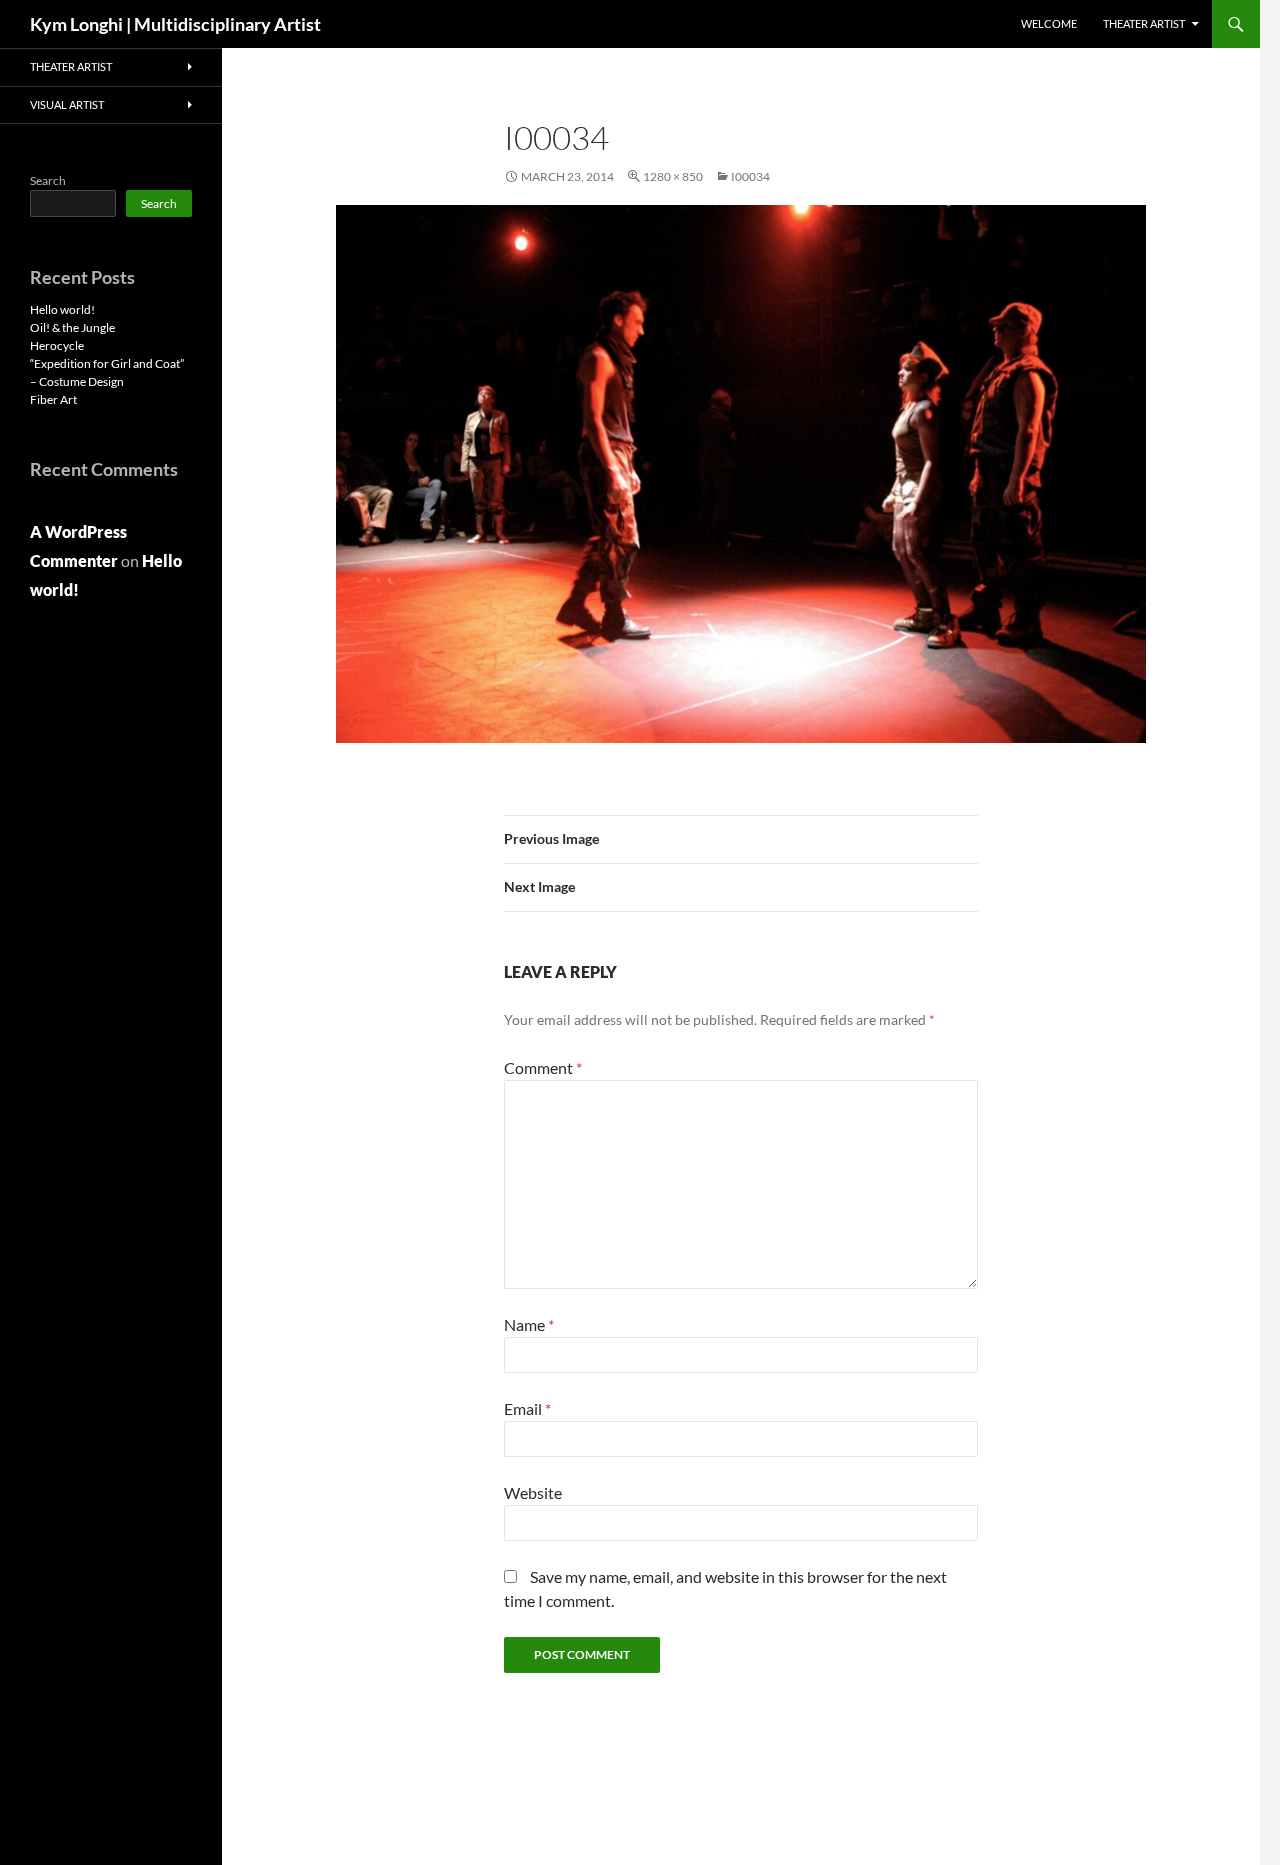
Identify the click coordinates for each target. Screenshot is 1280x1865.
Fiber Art (53, 399)
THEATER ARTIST (1144, 23)
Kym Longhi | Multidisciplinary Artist (175, 24)
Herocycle (57, 345)
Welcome (1049, 23)
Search (48, 180)
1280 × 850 (673, 176)
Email (527, 1408)
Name (529, 1324)
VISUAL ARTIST (67, 104)
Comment (543, 1067)
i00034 (750, 176)
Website (533, 1492)
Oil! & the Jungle (72, 327)
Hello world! (62, 309)
